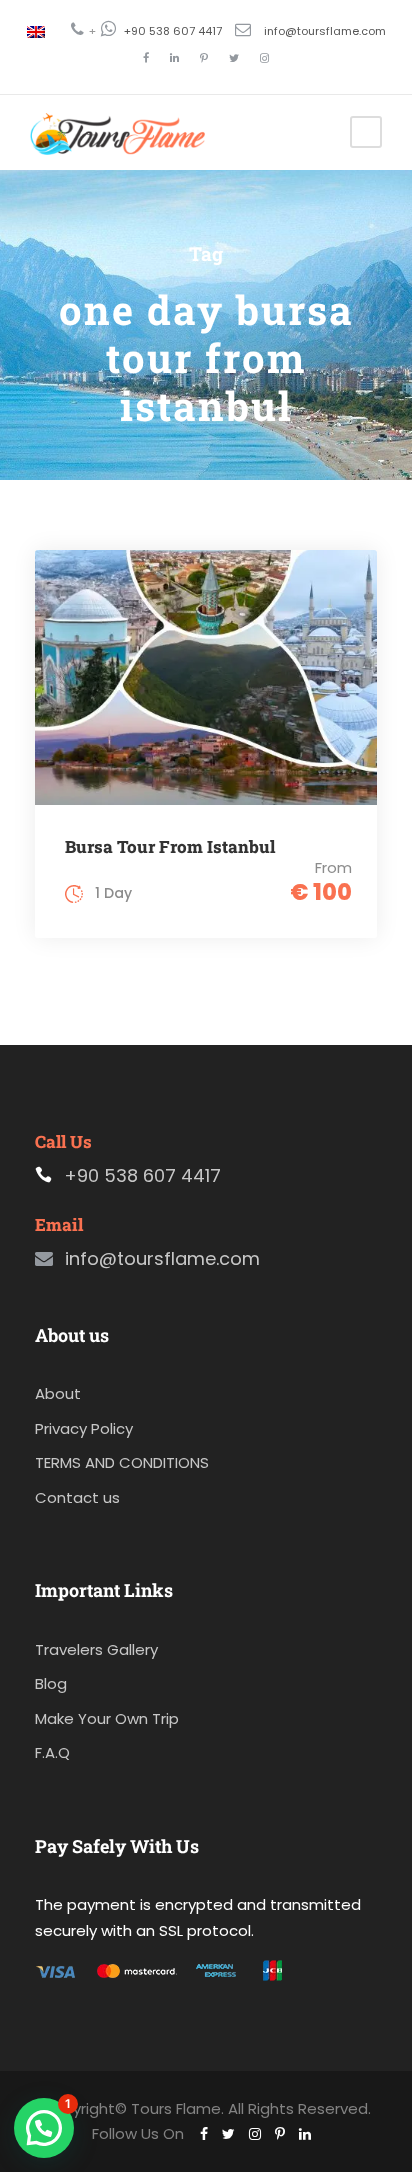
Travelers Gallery (96, 1649)
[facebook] (146, 58)
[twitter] (234, 58)
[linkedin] (174, 58)
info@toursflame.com (325, 31)
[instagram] (264, 58)
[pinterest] (204, 58)
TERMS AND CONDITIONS (122, 1462)
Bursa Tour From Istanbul (170, 846)
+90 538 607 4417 (173, 31)
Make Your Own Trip (107, 1718)
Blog (51, 1683)
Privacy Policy (84, 1428)
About (58, 1393)
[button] (44, 2128)
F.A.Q (52, 1752)
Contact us (77, 1497)
